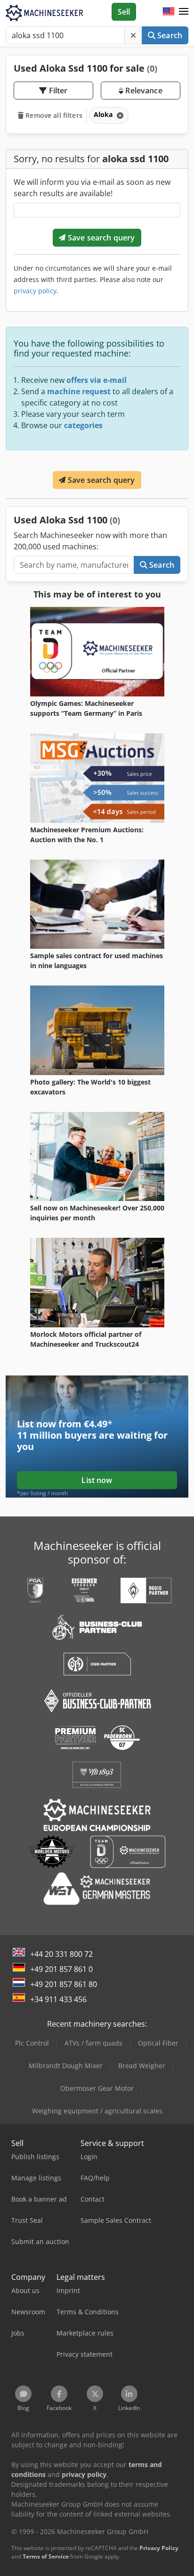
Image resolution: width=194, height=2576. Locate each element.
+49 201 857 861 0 (61, 1969)
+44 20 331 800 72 (61, 1954)
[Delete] (133, 35)
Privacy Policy (159, 2548)
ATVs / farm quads (93, 2043)
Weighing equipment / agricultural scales (97, 2111)
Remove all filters (53, 115)
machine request (79, 391)
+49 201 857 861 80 (64, 1984)
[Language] (169, 12)
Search (169, 35)
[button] (184, 12)
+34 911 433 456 (58, 1999)
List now (97, 1480)
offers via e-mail (97, 380)
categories (83, 425)
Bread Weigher (142, 2066)
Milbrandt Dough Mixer (66, 2066)
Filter (57, 91)
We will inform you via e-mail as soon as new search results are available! (92, 188)
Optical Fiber (158, 2043)
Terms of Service (46, 2556)
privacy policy (35, 291)
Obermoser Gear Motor (97, 2088)
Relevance (143, 91)
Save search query (101, 238)
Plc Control (32, 2043)
